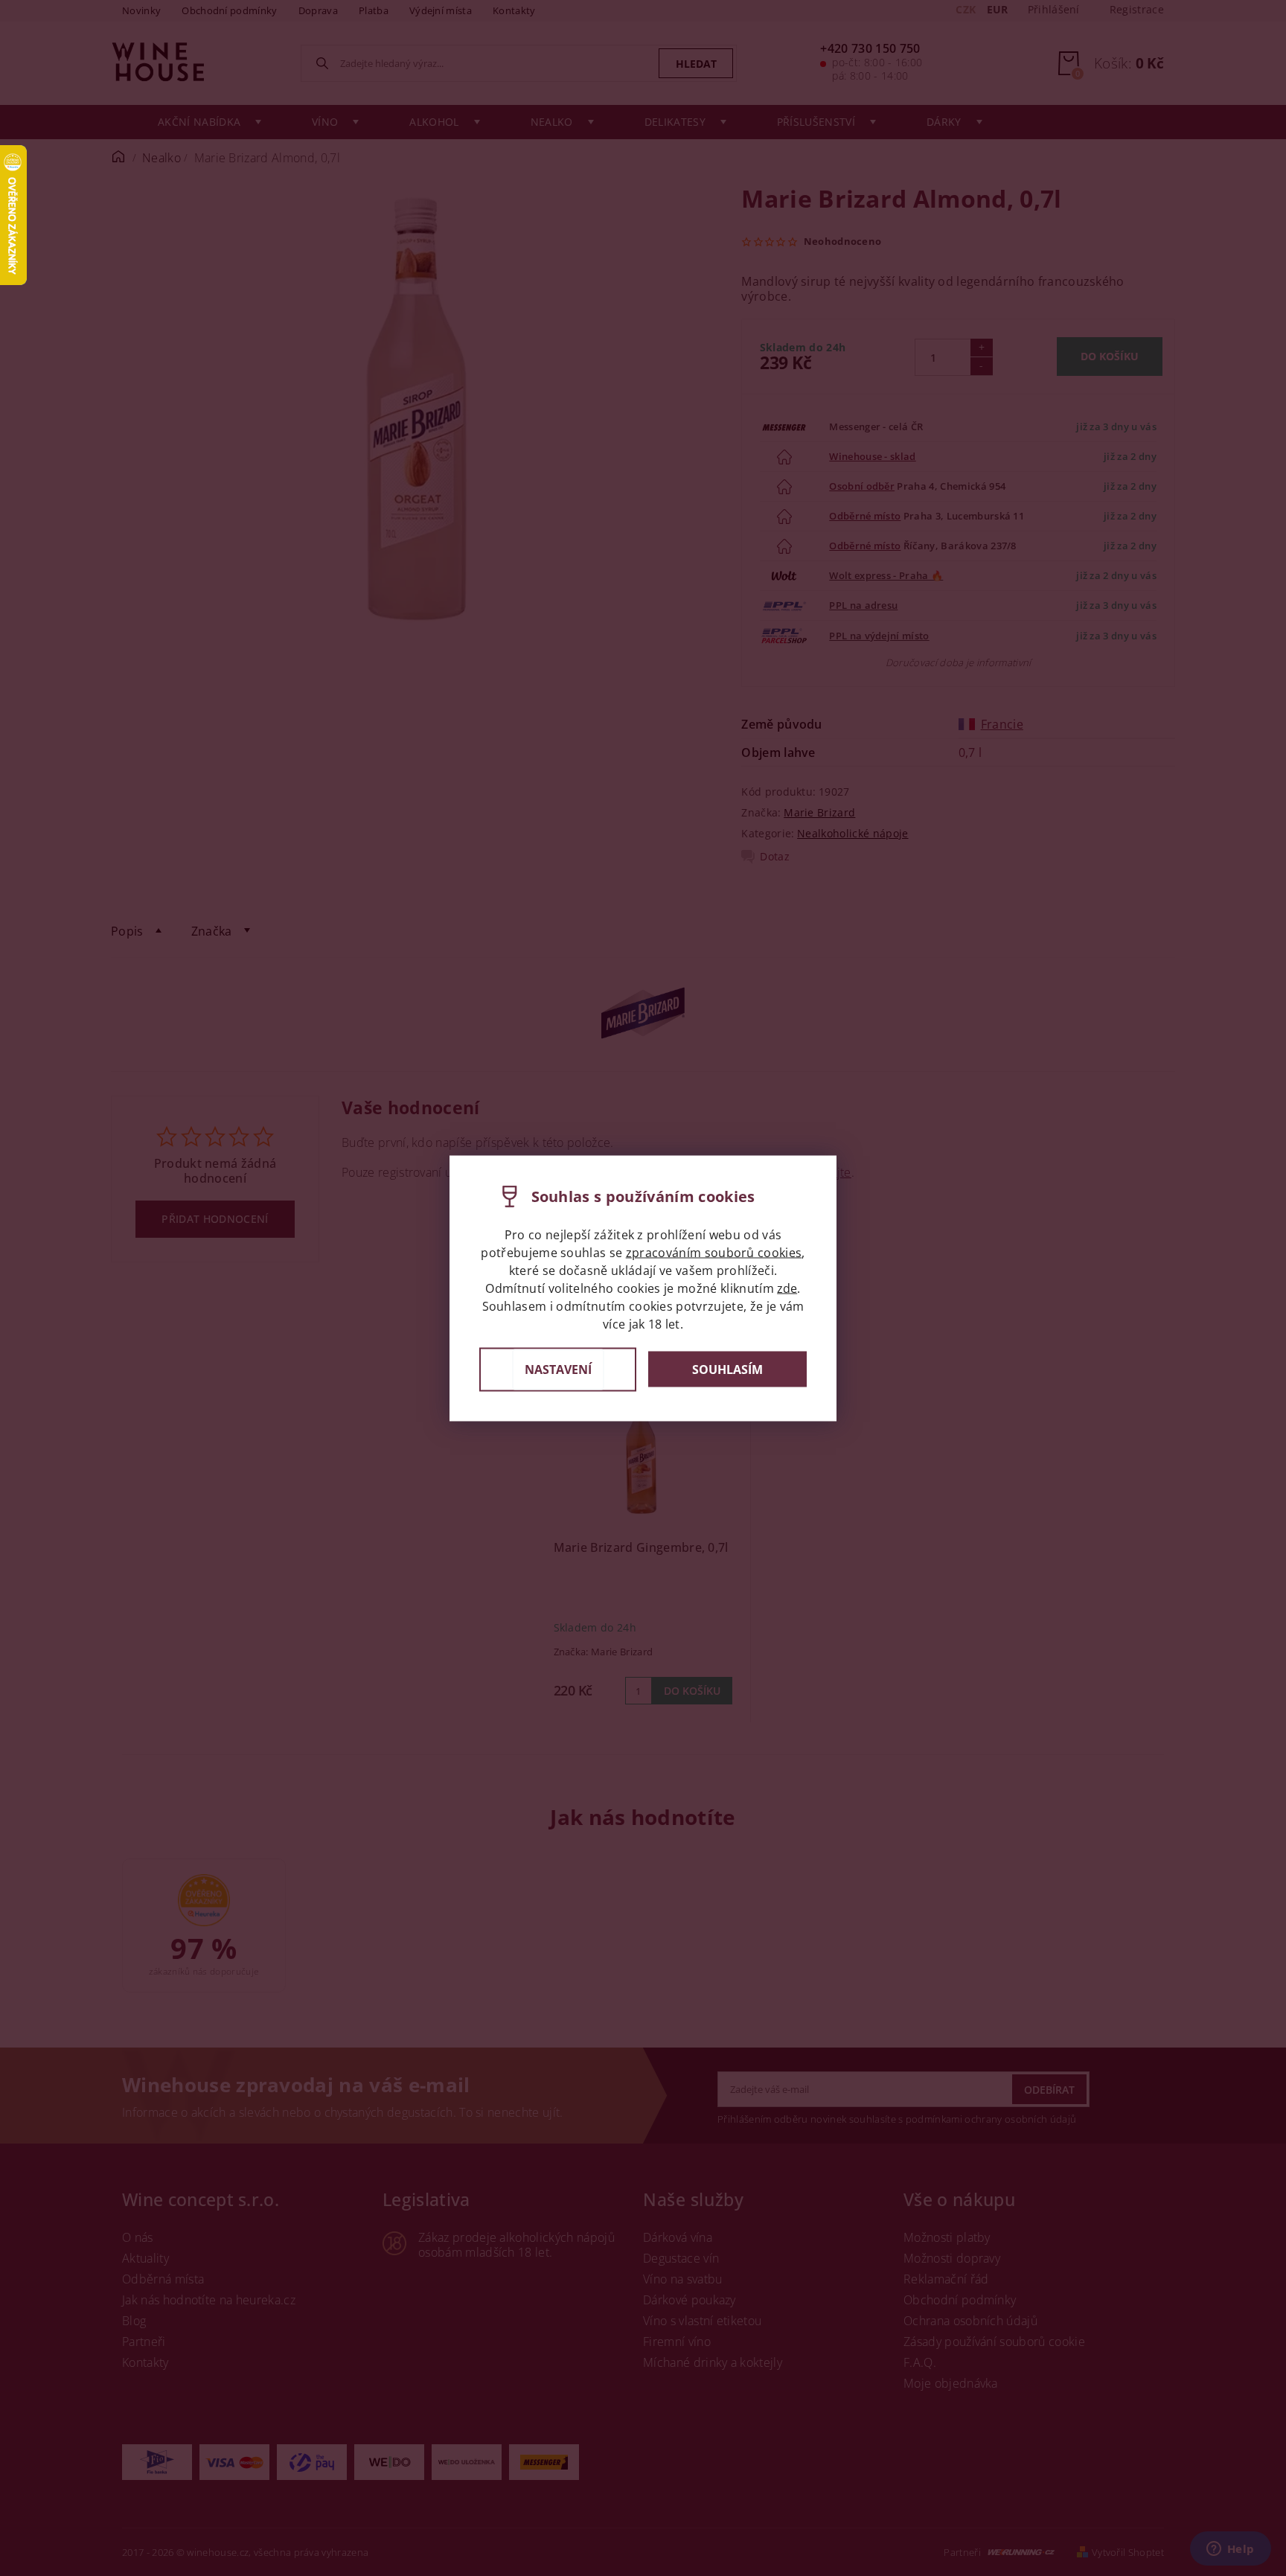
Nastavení (558, 1369)
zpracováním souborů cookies (714, 1252)
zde (787, 1288)
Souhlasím (727, 1370)
